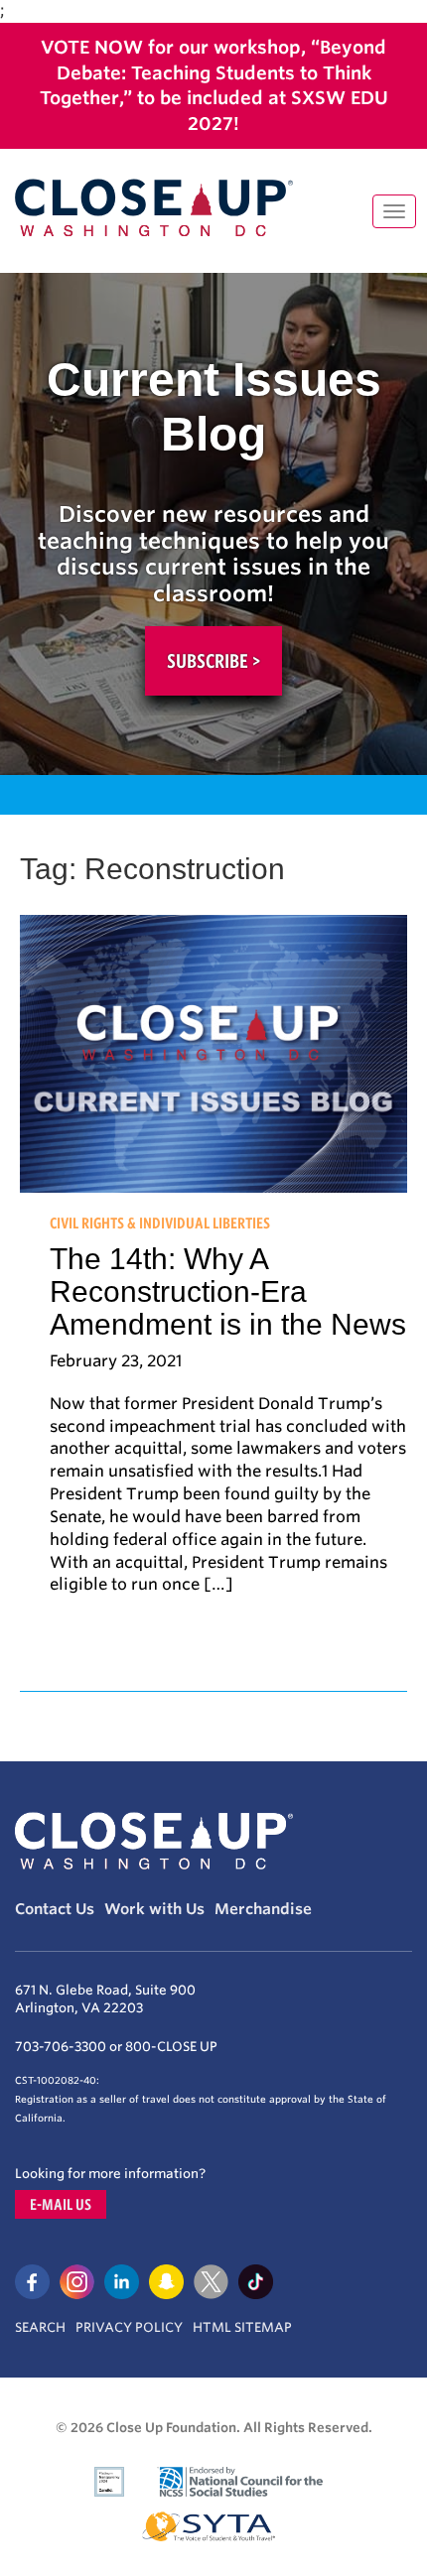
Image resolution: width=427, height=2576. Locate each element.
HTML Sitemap (242, 2327)
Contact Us (55, 1909)
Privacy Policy (129, 2327)
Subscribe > (213, 661)
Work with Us (154, 1909)
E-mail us (61, 2204)
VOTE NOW (92, 47)
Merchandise (263, 1909)
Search (40, 2327)
